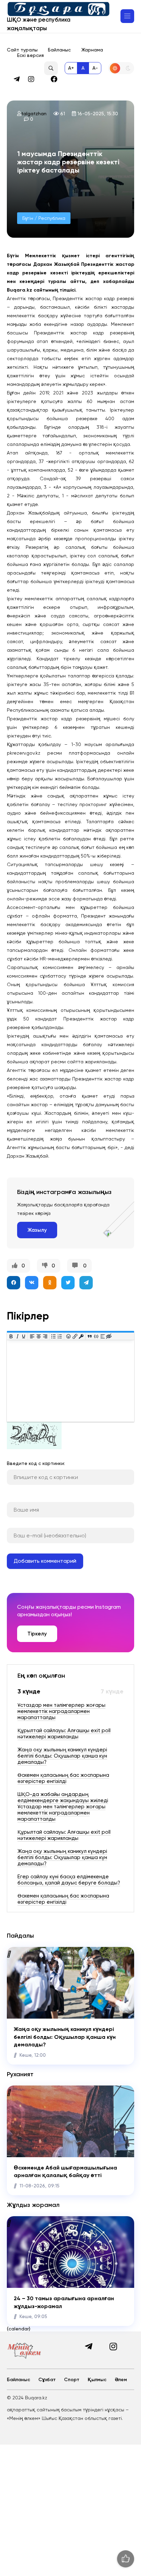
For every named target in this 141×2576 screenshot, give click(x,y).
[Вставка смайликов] (69, 1336)
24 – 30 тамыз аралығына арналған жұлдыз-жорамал (64, 2302)
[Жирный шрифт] (11, 1336)
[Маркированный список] (54, 1336)
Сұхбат (47, 2380)
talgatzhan (34, 114)
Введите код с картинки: (36, 1463)
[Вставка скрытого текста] (109, 1336)
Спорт (72, 2380)
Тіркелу (37, 1634)
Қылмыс (97, 2380)
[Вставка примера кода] (96, 1336)
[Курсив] (17, 1336)
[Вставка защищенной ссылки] (81, 1336)
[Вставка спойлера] (102, 1336)
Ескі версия (30, 55)
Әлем (121, 2380)
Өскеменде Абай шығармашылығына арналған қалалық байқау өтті (65, 2171)
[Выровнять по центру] (39, 1336)
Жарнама (92, 50)
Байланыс (59, 50)
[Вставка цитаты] (90, 1336)
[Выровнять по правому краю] (45, 1336)
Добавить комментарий (45, 1561)
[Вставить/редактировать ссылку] (75, 1336)
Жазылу (37, 1230)
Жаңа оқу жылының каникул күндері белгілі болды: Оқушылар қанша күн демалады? (65, 2037)
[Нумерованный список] (60, 1336)
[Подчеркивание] (24, 1336)
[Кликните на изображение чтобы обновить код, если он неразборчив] (34, 1447)
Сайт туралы (22, 50)
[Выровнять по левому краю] (32, 1336)
